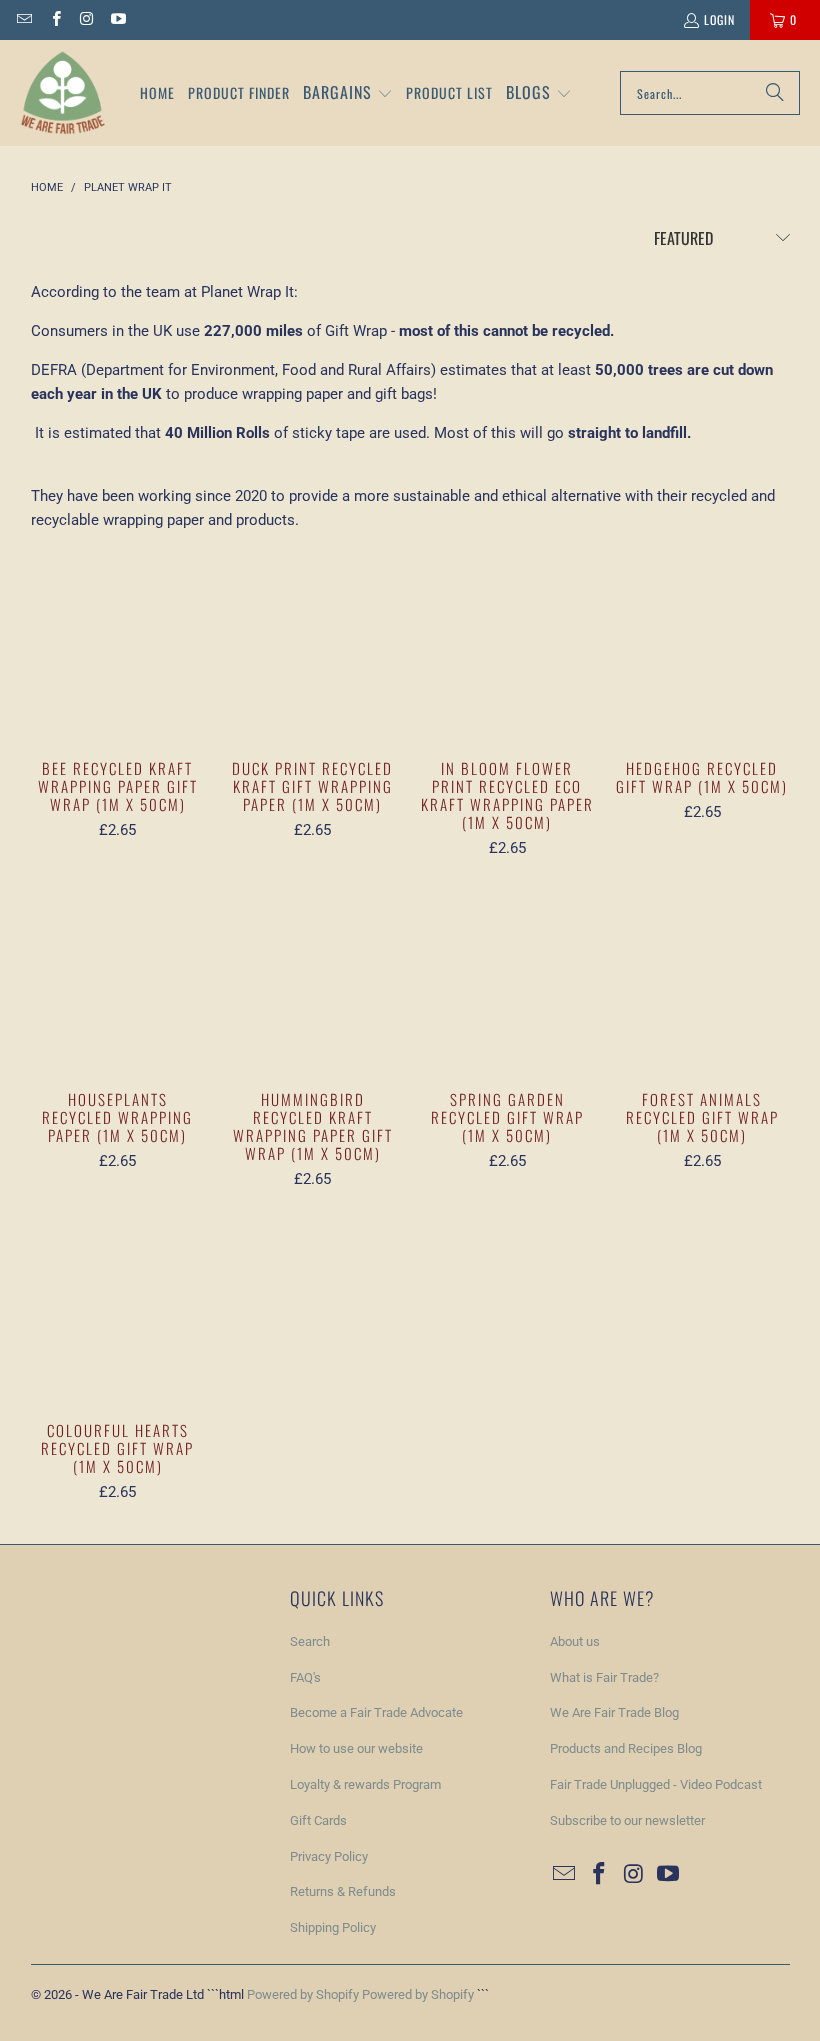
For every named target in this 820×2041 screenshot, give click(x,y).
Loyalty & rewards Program (365, 1784)
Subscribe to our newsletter (627, 1820)
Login (719, 19)
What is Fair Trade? (604, 1677)
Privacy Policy (329, 1856)
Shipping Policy (333, 1927)
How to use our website (356, 1748)
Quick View (118, 685)
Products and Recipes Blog (626, 1748)
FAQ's (305, 1677)
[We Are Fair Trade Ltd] (62, 93)
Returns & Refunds (343, 1891)
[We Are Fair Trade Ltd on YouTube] (117, 19)
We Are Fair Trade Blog (614, 1712)
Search (310, 1641)
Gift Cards (318, 1820)
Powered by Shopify (303, 1994)
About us (575, 1641)
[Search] (775, 93)
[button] (348, 93)
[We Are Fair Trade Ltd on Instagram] (86, 19)
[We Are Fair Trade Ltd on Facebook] (54, 19)
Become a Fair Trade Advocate (376, 1712)
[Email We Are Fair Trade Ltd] (23, 19)
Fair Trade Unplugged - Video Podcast (656, 1784)
